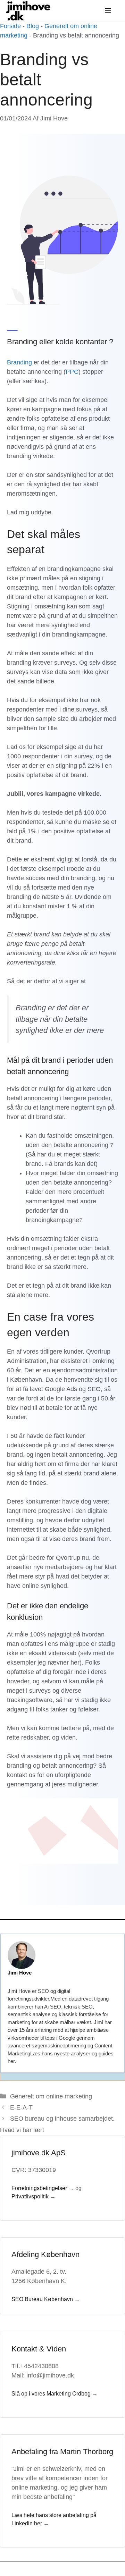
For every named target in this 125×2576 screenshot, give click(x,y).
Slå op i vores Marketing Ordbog (51, 2394)
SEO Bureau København (42, 2299)
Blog (33, 26)
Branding (20, 362)
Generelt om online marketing (51, 2096)
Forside (10, 26)
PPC (72, 372)
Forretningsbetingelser (39, 2188)
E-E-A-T (21, 2107)
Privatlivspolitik (30, 2196)
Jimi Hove (20, 1973)
